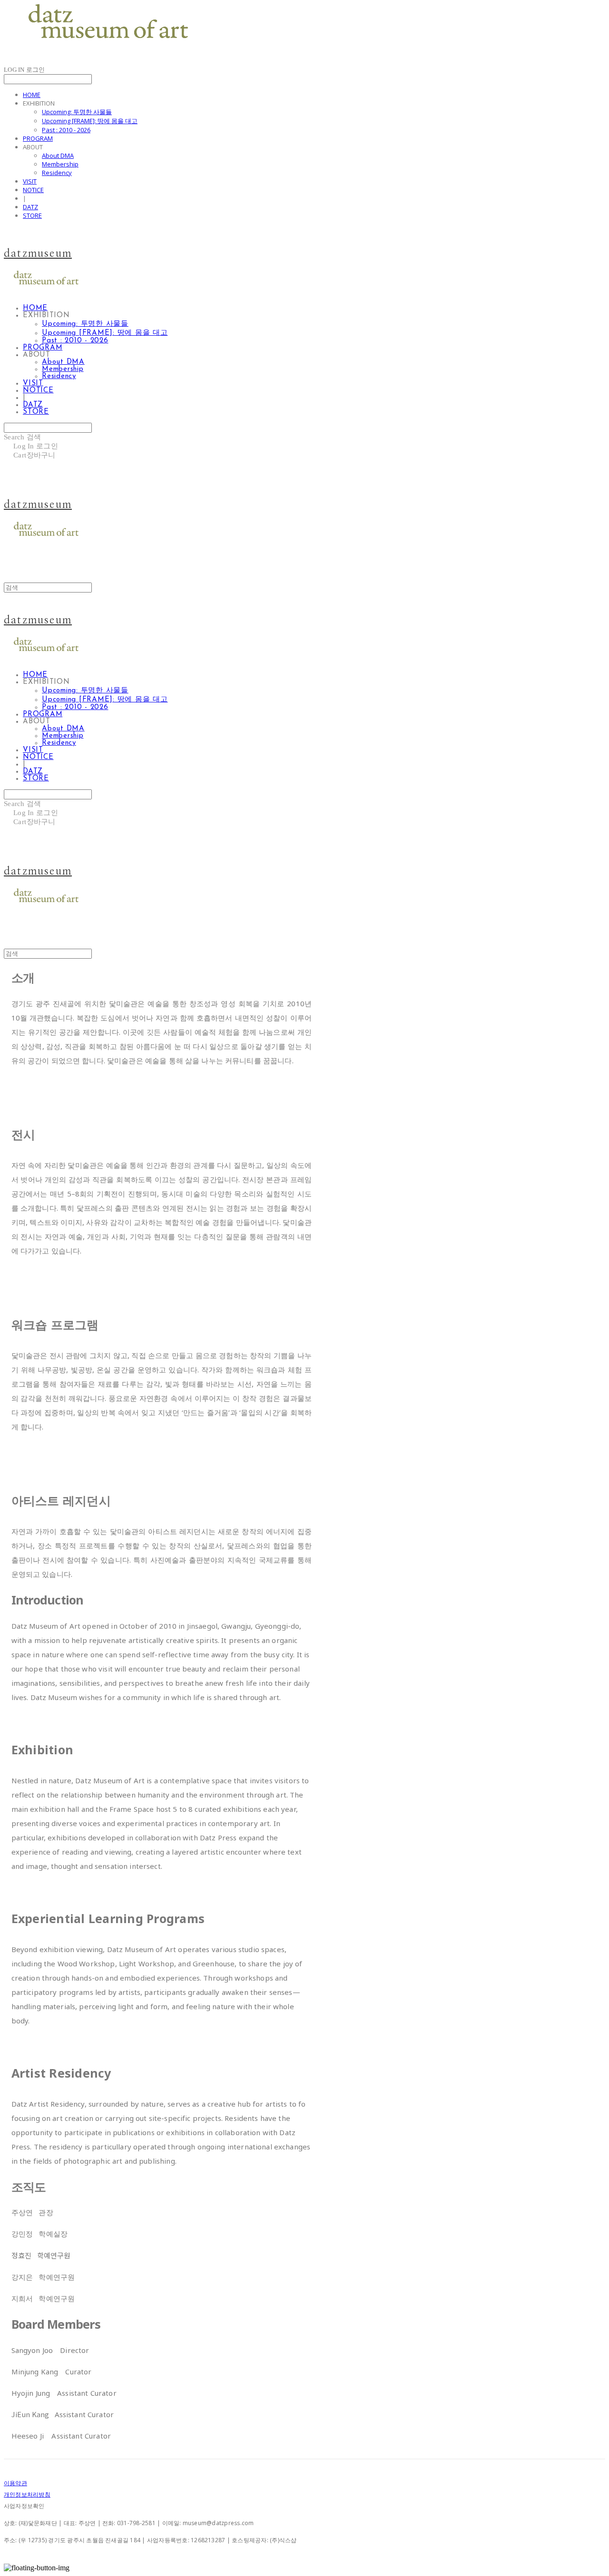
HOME (32, 95)
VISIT (30, 181)
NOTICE (33, 190)
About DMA (58, 156)
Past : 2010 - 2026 (66, 130)
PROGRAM (38, 138)
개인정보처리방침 (27, 2494)
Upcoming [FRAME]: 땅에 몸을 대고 (90, 121)
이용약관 (15, 2483)
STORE (32, 215)
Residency (57, 173)
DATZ (30, 207)
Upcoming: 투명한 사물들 (77, 112)
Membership (60, 164)
